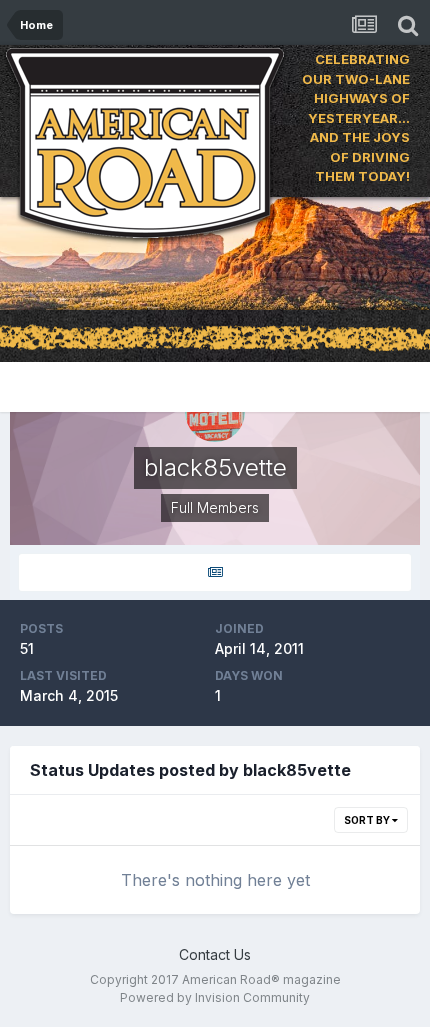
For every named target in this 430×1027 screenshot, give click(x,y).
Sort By (368, 820)
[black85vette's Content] (215, 572)
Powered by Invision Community (215, 997)
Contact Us (215, 954)
